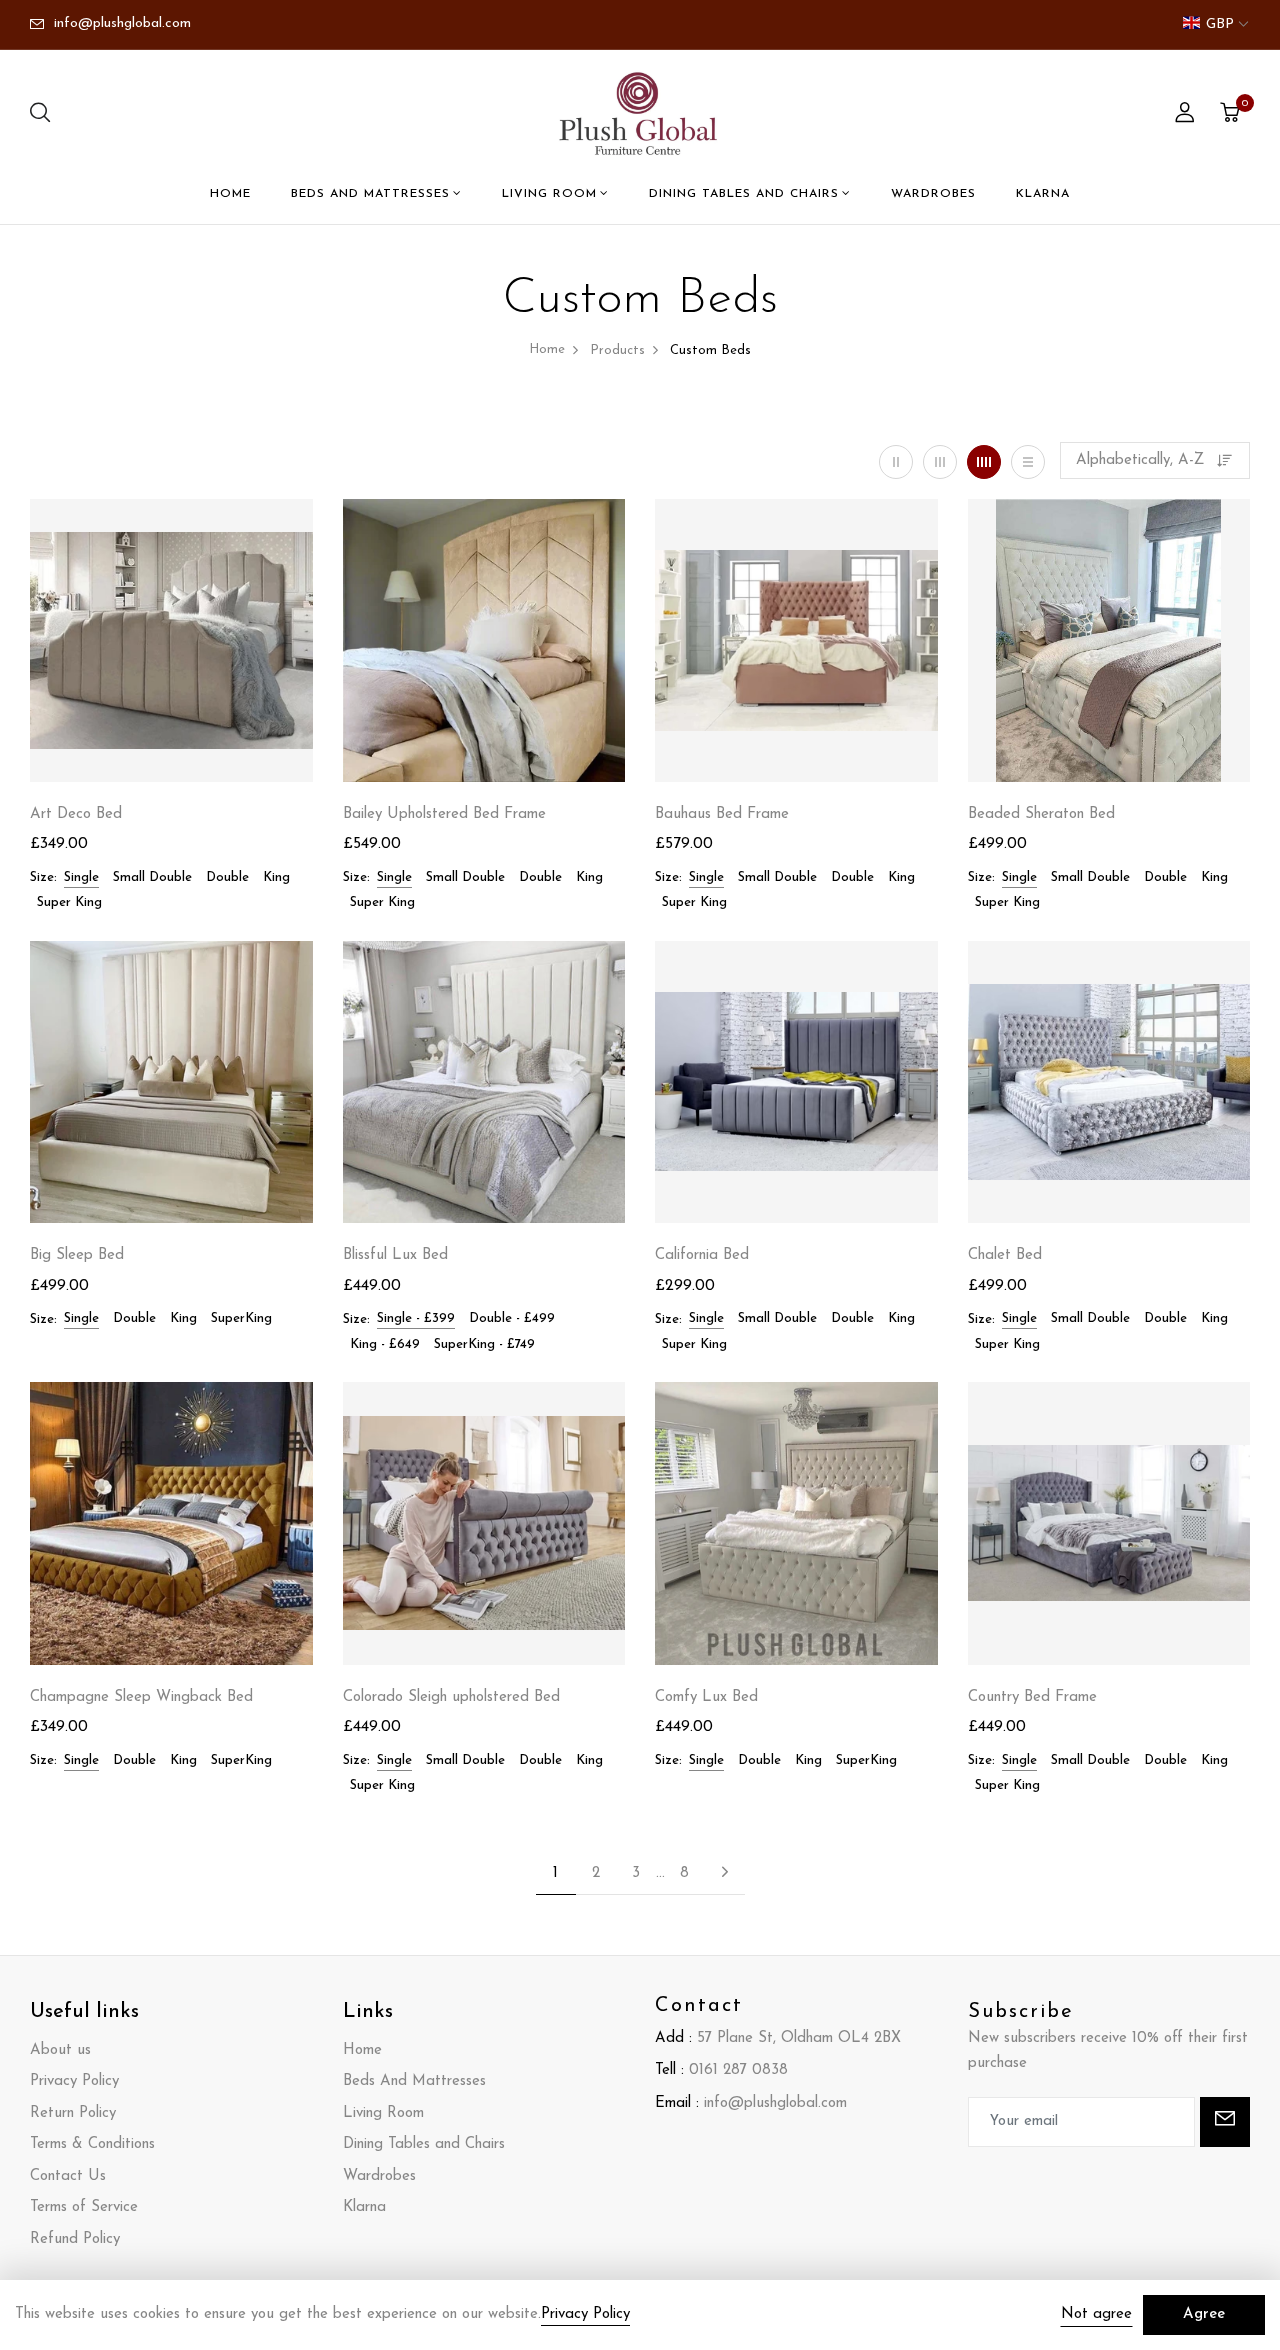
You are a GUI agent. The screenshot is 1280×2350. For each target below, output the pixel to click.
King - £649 (385, 1344)
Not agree (1096, 2314)
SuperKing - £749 (484, 1344)
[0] (1230, 116)
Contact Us (68, 2176)
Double (227, 877)
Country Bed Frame (1032, 1697)
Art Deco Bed (76, 814)
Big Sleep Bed (77, 1255)
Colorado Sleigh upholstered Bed (451, 1697)
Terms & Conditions (92, 2144)
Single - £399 (416, 1318)
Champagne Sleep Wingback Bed (141, 1697)
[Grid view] (896, 462)
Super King (69, 902)
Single (81, 877)
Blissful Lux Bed (395, 1255)
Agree (1204, 2314)
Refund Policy (75, 2239)
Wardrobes (933, 194)
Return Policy (73, 2113)
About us (60, 2050)
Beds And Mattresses (370, 194)
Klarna (1043, 194)
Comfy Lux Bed (706, 1697)
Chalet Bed (1005, 1255)
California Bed (702, 1255)
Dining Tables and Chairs (744, 194)
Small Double (152, 877)
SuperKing (241, 1318)
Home (230, 194)
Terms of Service (84, 2207)
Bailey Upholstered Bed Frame (444, 814)
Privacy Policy (74, 2081)
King (276, 877)
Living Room (549, 194)
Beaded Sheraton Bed (1041, 814)
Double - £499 (512, 1318)
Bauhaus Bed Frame (722, 814)
